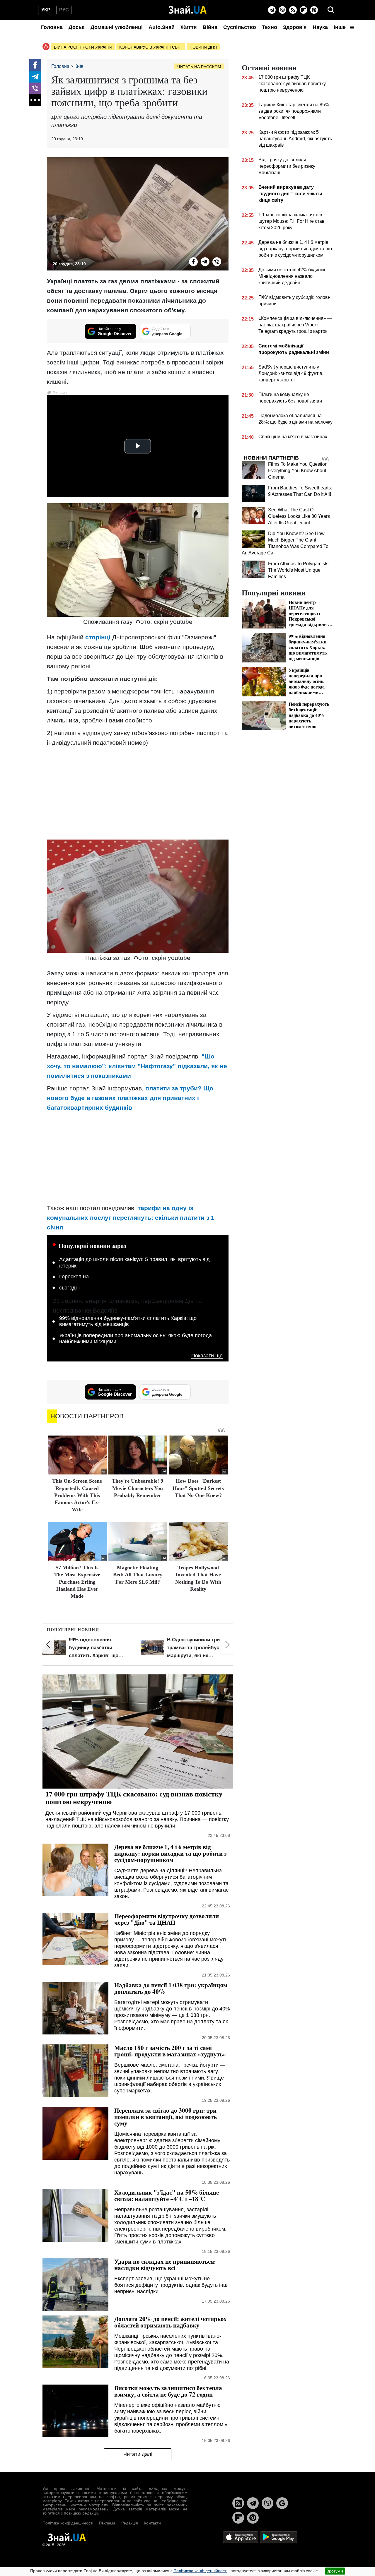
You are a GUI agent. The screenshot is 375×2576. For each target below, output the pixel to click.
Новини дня (203, 47)
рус (64, 10)
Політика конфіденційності (68, 2523)
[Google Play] (279, 2537)
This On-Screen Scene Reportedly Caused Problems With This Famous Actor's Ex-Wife (77, 1495)
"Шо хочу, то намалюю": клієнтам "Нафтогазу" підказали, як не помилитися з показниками (137, 1066)
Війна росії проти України (83, 47)
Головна (52, 27)
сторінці (98, 637)
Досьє (77, 27)
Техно (270, 27)
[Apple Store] (241, 2537)
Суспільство (240, 27)
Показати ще (207, 1356)
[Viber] (282, 10)
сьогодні (69, 1288)
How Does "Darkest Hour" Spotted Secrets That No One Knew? (198, 1488)
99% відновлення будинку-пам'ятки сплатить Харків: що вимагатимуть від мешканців (128, 1321)
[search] (331, 10)
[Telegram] (272, 10)
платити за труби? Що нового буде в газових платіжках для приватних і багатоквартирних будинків (130, 1098)
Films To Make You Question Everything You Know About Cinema (298, 471)
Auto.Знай (162, 27)
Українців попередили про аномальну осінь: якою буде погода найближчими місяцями (135, 1339)
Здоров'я (295, 27)
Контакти (152, 2523)
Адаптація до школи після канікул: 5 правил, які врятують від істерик (134, 1263)
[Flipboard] (304, 10)
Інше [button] (340, 27)
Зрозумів (335, 2571)
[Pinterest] (314, 10)
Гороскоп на (74, 1277)
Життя (189, 27)
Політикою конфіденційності (200, 2571)
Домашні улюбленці (117, 27)
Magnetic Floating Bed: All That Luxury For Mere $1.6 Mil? (138, 1575)
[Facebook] (35, 65)
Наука (320, 27)
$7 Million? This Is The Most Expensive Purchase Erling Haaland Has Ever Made (77, 1582)
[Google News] (282, 2503)
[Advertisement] (138, 793)
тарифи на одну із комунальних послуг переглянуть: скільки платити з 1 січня (131, 1218)
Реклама (107, 2523)
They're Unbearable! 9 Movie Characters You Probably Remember (138, 1488)
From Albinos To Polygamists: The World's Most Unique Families (299, 570)
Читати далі (138, 2454)
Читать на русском (199, 67)
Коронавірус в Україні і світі (151, 47)
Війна (210, 27)
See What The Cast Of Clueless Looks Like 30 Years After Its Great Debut (299, 516)
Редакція (130, 2523)
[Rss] (293, 10)
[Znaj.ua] (188, 10)
